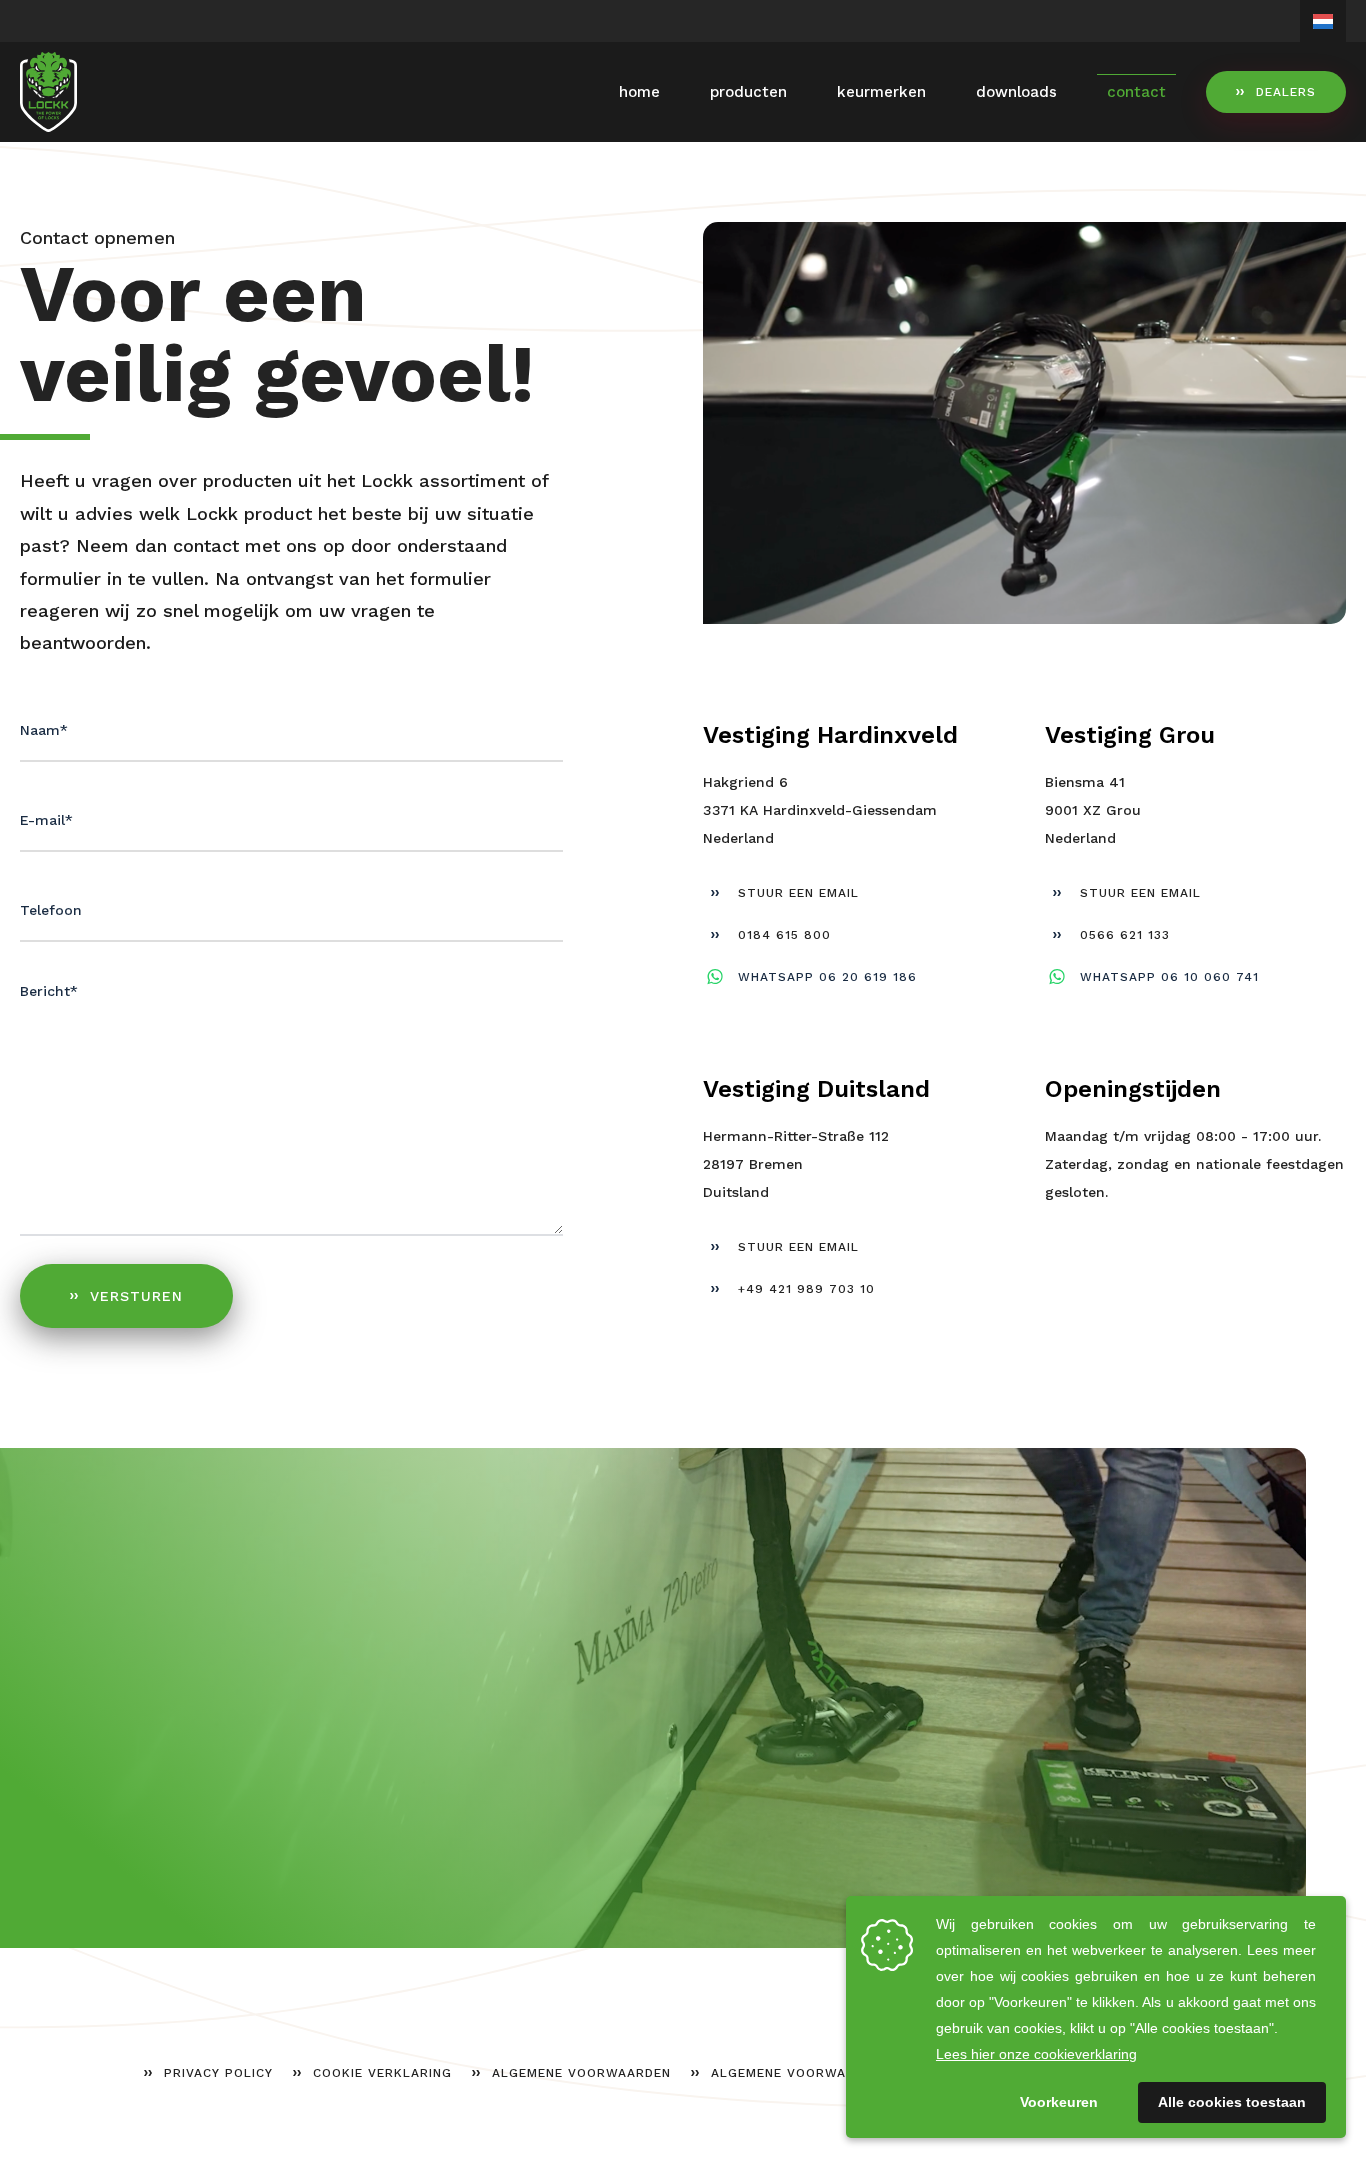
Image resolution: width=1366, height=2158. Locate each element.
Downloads (1016, 92)
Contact (1136, 92)
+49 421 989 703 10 (806, 1289)
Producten (748, 92)
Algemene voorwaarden (581, 2073)
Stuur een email (798, 893)
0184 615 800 (784, 935)
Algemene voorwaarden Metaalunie (845, 2073)
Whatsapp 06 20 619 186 (827, 977)
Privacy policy (218, 2073)
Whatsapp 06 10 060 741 (1169, 977)
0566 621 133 (1125, 935)
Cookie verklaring (382, 2073)
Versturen (136, 1296)
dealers (1286, 92)
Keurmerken (881, 92)
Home (639, 92)
